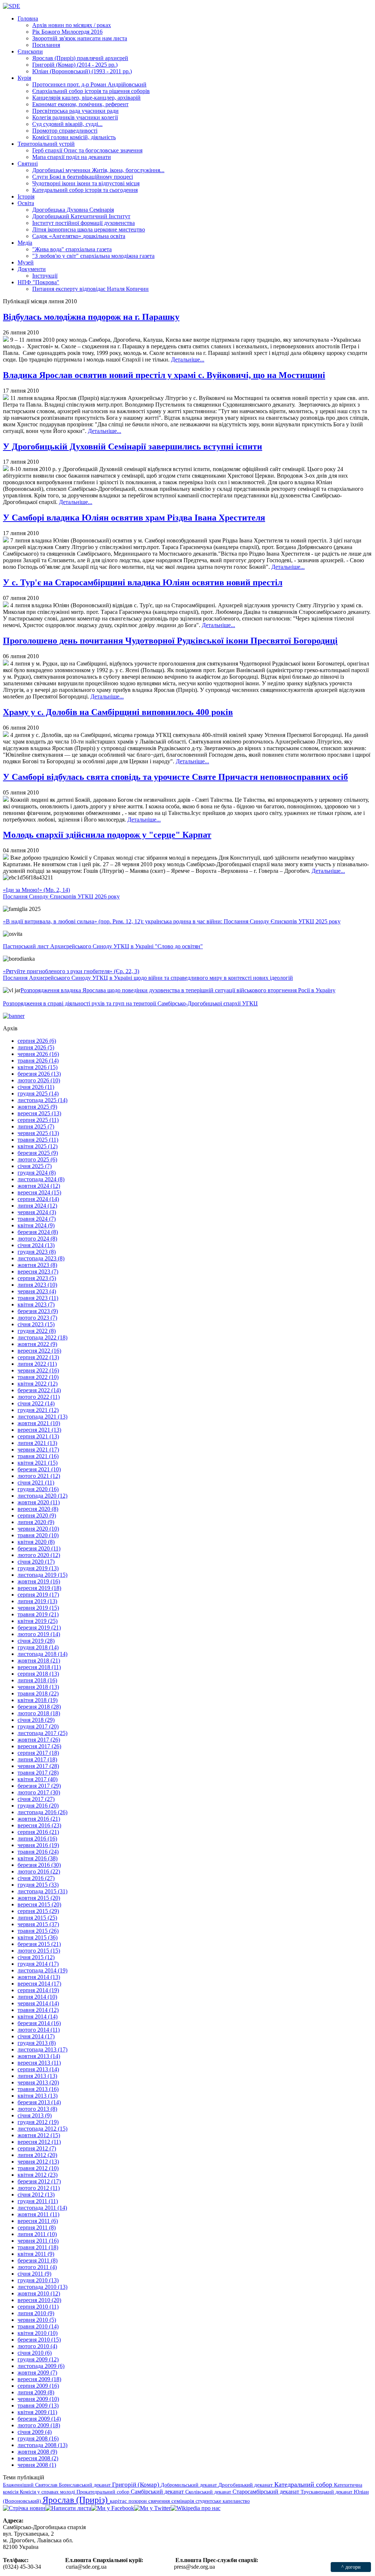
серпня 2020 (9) (37, 1515)
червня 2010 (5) (37, 2320)
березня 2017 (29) (39, 1786)
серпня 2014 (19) (38, 1990)
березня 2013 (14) (39, 2102)
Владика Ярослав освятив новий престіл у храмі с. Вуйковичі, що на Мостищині (164, 375)
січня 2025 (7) (35, 1166)
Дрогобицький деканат (246, 2485)
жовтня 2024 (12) (39, 1186)
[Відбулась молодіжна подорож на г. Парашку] (6, 340)
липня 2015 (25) (37, 1918)
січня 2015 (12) (36, 1957)
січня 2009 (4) (35, 2432)
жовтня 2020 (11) (39, 1502)
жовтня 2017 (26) (39, 1740)
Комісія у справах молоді (48, 2492)
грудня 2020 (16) (38, 1489)
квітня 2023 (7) (36, 1304)
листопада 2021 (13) (42, 1417)
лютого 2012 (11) (39, 2188)
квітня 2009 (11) (37, 2412)
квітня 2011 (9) (36, 2254)
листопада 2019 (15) (42, 1575)
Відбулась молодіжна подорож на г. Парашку (91, 317)
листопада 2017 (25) (42, 1733)
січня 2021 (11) (36, 1482)
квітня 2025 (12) (38, 1146)
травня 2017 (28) (38, 1773)
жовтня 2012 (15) (39, 2135)
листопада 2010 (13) (42, 2287)
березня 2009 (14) (39, 2419)
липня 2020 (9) (36, 1522)
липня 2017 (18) (37, 1759)
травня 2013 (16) (38, 2089)
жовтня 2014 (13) (39, 1977)
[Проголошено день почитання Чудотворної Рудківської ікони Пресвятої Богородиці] (6, 664)
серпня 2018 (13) (38, 1674)
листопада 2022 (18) (42, 1337)
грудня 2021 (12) (38, 1410)
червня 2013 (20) (38, 2082)
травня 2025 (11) (38, 1140)
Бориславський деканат (86, 2485)
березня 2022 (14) (39, 1390)
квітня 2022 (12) (38, 1384)
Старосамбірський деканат (267, 2492)
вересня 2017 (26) (39, 1746)
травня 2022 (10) (38, 1377)
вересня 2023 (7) (38, 1272)
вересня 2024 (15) (39, 1192)
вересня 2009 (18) (39, 2379)
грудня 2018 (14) (38, 1647)
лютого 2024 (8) (37, 1239)
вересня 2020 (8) (38, 1509)
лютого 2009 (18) (39, 2425)
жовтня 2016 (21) (39, 1819)
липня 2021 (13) (37, 1443)
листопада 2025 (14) (42, 1100)
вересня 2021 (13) (39, 1430)
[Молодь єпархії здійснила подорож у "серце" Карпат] (6, 858)
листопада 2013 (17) (42, 2049)
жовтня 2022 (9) (37, 1344)
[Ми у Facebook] (113, 2508)
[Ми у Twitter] (152, 2508)
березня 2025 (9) (38, 1153)
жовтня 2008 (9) (37, 2452)
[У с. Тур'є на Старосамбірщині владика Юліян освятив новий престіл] (6, 605)
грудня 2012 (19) (38, 2122)
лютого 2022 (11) (39, 1397)
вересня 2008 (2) (38, 2458)
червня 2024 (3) (37, 1212)
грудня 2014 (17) (38, 1964)
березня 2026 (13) (39, 1074)
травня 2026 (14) (38, 1061)
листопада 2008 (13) (42, 2445)
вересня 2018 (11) (39, 1667)
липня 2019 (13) (37, 1601)
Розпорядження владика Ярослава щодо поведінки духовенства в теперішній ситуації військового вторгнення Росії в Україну (178, 990)
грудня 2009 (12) (38, 2359)
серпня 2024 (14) (38, 1199)
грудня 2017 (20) (38, 1726)
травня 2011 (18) (38, 2247)
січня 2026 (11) (36, 1087)
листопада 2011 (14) (42, 2208)
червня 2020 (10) (38, 1529)
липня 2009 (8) (36, 2392)
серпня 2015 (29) (38, 1911)
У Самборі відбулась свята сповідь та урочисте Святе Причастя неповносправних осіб (175, 777)
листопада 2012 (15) (42, 2129)
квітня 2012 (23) (38, 2175)
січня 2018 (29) (36, 1720)
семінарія (183, 2501)
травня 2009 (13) (38, 2405)
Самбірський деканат (158, 2492)
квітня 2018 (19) (38, 1700)
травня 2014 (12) (38, 2010)
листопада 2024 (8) (41, 1179)
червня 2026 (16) (38, 1054)
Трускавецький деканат (327, 2492)
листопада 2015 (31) (42, 1891)
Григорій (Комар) (136, 2485)
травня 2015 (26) (38, 1931)
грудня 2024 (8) (37, 1173)
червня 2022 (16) (38, 1370)
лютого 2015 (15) (39, 1951)
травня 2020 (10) (38, 1535)
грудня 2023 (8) (37, 1252)
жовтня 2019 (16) (39, 1581)
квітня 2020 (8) (36, 1542)
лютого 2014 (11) (39, 2030)
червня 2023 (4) (37, 1291)
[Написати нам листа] (68, 2508)
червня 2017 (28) (38, 1766)
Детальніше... (188, 359)
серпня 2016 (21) (38, 1832)
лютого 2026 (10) (39, 1080)
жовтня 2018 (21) (39, 1660)
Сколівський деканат (209, 2492)
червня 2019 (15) (38, 1608)
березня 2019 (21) (39, 1628)
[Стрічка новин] (24, 2508)
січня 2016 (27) (36, 1878)
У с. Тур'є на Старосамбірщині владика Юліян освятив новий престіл (143, 582)
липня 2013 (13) (37, 2076)
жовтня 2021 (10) (39, 1423)
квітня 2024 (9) (36, 1225)
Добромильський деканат (190, 2485)
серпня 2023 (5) (37, 1278)
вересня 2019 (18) (39, 1588)
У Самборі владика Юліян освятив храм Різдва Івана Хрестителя (134, 518)
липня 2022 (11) (37, 1364)
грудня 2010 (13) (38, 2280)
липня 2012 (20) (37, 2155)
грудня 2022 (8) (37, 1331)
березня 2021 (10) (39, 1469)
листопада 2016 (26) (42, 1812)
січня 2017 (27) (36, 1799)
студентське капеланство (223, 2501)
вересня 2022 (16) (39, 1351)
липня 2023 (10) (37, 1285)
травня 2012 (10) (38, 2168)
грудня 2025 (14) (38, 1094)
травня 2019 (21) (38, 1614)
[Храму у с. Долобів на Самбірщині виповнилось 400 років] (6, 735)
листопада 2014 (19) (42, 1970)
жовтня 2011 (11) (38, 2214)
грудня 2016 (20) (38, 1806)
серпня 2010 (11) (38, 2307)
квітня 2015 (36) (38, 1937)
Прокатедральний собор (104, 2492)
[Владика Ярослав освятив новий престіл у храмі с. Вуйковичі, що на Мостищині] (6, 398)
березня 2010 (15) (39, 2340)
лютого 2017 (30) (39, 1792)
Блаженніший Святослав (31, 2485)
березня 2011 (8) (38, 2260)
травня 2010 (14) (38, 2326)
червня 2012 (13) (38, 2162)
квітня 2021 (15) (38, 1463)
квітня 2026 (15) (38, 1067)
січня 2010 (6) (35, 2353)
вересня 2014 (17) (39, 1984)
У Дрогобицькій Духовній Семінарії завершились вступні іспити (133, 446)
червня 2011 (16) (38, 2241)
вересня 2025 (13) (39, 1113)
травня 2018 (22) (38, 1693)
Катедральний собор (304, 2484)
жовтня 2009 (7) (37, 2373)
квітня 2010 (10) (38, 2333)
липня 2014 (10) (37, 1997)
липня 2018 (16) (37, 1680)
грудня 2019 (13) (38, 1568)
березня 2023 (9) (38, 1311)
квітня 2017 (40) (38, 1779)
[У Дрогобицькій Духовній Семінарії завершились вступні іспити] (6, 469)
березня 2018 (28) (39, 1707)
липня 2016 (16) (37, 1839)
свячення (160, 2501)
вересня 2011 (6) (38, 2221)
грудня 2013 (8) (37, 2043)
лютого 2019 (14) (39, 1634)
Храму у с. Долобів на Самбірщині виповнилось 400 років (118, 712)
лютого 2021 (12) (39, 1476)
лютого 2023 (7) (37, 1318)
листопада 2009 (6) (41, 2366)
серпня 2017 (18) (38, 1753)
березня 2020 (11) (39, 1548)
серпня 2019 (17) (38, 1595)
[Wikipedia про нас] (196, 2508)
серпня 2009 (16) (38, 2386)
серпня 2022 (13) (38, 1357)
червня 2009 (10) (38, 2399)
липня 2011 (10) (37, 2234)
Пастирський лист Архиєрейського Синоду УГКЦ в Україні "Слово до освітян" (103, 946)
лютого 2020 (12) (39, 1555)
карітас (119, 2501)
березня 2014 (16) (39, 2023)
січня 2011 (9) (34, 2274)
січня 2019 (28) (36, 1641)
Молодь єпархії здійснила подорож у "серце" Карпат (107, 835)
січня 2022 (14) (36, 1403)
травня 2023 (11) (38, 1298)
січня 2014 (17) (36, 2036)
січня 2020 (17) (36, 1562)
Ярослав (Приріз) (76, 2500)
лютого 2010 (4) (37, 2346)
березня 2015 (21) (39, 1944)
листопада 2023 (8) (41, 1258)
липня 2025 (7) (36, 1126)
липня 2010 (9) (36, 2313)
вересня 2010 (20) (39, 2300)
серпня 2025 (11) (38, 1120)
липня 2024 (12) (37, 1206)
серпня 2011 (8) (37, 2227)
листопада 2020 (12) (42, 1496)
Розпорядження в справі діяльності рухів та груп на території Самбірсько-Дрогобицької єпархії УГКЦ (130, 1003)
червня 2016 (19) (38, 1845)
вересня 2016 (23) (39, 1825)
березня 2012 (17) (39, 2181)
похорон (138, 2501)
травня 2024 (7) (37, 1219)
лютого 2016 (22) (39, 1871)
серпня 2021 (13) (38, 1436)
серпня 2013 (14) (38, 2069)
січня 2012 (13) (36, 2195)
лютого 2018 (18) (39, 1713)
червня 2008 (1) (37, 2465)
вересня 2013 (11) (39, 2063)
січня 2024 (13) (36, 1245)
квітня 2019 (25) (38, 1621)
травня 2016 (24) (38, 1852)
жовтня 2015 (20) (39, 1898)
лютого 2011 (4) (37, 2267)
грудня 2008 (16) (38, 2438)
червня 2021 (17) (38, 1450)
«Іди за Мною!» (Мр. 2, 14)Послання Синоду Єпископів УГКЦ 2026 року (61, 893)
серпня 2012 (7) (37, 2148)
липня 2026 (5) (36, 1047)
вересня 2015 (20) (39, 1904)
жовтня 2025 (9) (37, 1107)
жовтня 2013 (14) (39, 2056)
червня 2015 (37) (38, 1924)
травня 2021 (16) (38, 1456)
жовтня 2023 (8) (37, 1265)
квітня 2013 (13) (38, 2096)
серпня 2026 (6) (37, 1041)
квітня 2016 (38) (38, 1858)
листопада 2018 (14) (42, 1654)
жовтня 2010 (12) (39, 2293)
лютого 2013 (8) (37, 2109)
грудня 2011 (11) (38, 2201)
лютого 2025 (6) (37, 1159)
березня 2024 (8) (38, 1232)
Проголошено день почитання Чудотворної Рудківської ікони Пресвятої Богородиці (170, 641)
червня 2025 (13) (38, 1133)
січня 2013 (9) (35, 2115)
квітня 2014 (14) (38, 2017)
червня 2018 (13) (38, 1687)
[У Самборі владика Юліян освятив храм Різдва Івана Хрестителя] (6, 540)
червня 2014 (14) (38, 2003)
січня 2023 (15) (36, 1324)
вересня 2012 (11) (39, 2142)
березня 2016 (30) (39, 1865)
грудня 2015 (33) (38, 1885)
